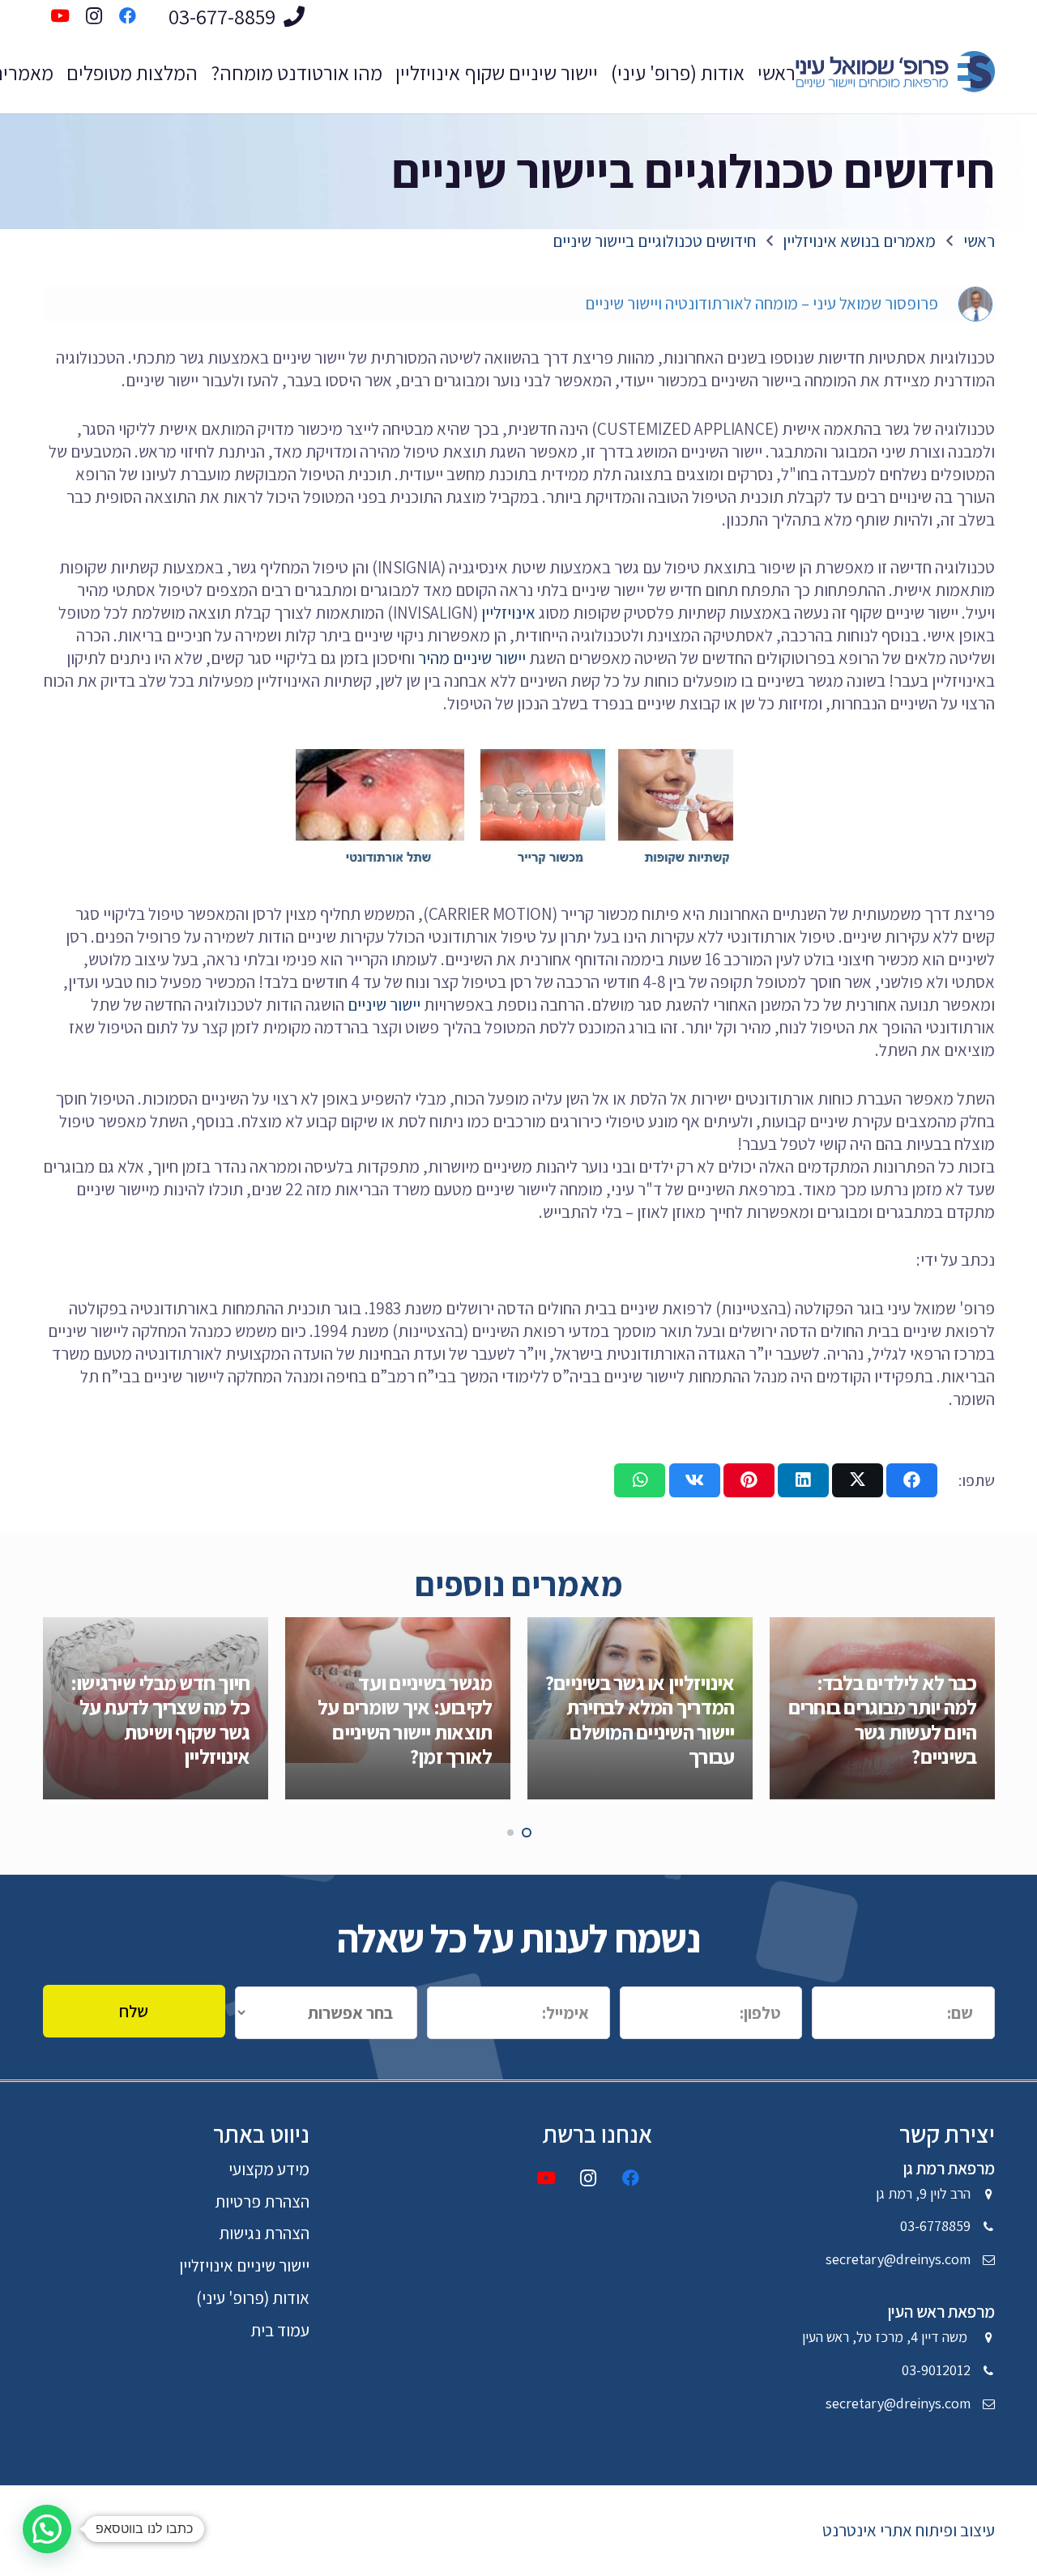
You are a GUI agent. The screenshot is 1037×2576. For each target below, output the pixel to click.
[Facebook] (631, 2179)
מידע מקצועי (269, 2169)
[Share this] (912, 1480)
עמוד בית (280, 2330)
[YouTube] (546, 2179)
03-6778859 (935, 2226)
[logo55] (891, 73)
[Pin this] (749, 1480)
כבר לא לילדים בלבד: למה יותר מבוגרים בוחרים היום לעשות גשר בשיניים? (883, 1719)
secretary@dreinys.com (898, 2259)
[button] (527, 1833)
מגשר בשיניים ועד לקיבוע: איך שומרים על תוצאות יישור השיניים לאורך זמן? (405, 1719)
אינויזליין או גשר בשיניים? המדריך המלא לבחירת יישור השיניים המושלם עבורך (640, 1719)
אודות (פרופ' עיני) (253, 2298)
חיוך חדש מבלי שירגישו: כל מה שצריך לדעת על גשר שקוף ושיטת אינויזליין (160, 1719)
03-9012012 (936, 2370)
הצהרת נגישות (264, 2233)
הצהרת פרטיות (262, 2201)
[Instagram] (589, 2179)
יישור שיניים (384, 1005)
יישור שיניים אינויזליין (244, 2265)
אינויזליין (508, 613)
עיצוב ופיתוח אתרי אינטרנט (909, 2530)
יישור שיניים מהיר (472, 658)
